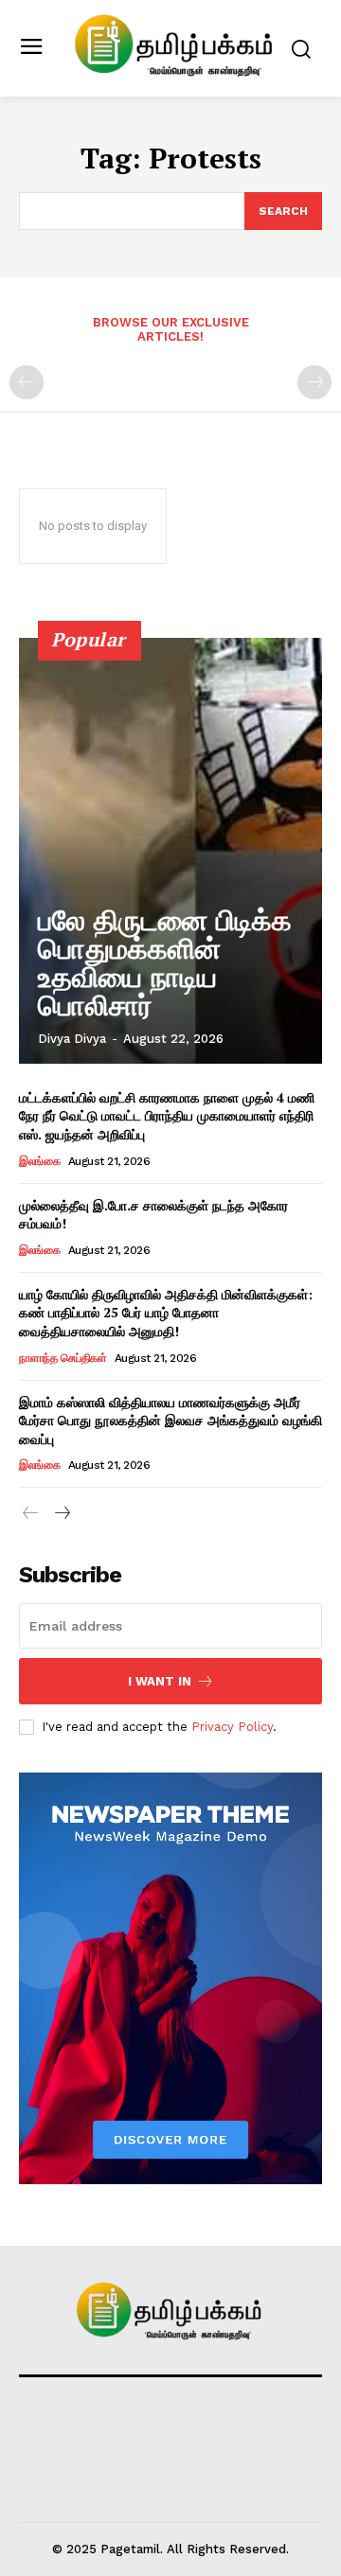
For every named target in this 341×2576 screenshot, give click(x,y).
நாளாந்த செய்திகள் (63, 1358)
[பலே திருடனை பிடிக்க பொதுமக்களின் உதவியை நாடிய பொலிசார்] (170, 851)
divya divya (72, 1039)
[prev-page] (27, 382)
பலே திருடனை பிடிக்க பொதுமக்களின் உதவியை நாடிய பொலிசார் (165, 963)
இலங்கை (39, 1161)
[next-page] (61, 1514)
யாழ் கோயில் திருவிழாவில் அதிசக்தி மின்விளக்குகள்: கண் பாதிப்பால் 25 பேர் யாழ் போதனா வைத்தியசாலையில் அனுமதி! (166, 1313)
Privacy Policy (232, 1727)
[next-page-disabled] (314, 382)
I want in (160, 1681)
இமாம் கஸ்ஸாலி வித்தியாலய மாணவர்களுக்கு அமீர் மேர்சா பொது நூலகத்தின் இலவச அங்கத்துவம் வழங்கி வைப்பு (170, 1420)
